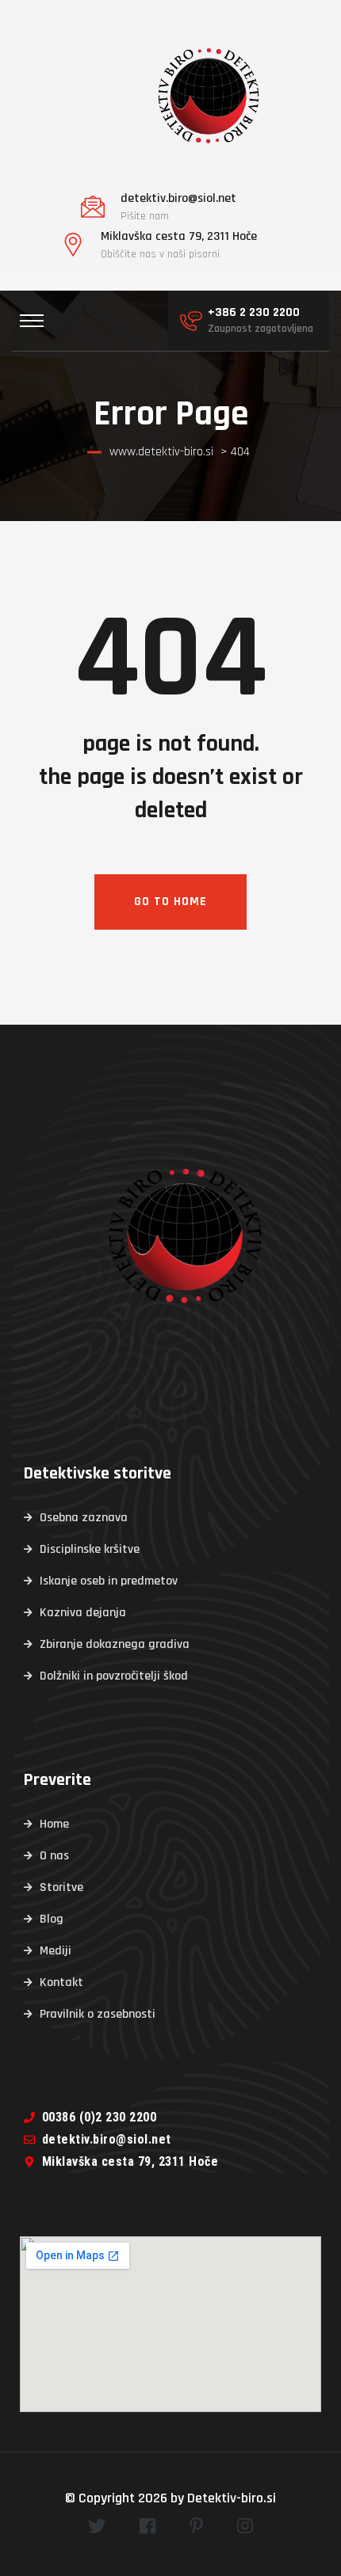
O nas (54, 1856)
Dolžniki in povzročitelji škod (114, 1676)
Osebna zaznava (84, 1518)
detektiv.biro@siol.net (178, 199)
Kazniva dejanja (83, 1613)
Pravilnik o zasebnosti (98, 2014)
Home (54, 1824)
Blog (52, 1919)
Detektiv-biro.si (232, 2498)
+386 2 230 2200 (254, 313)
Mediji (56, 1951)
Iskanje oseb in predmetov (109, 1581)
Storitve (61, 1887)
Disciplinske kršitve (90, 1549)
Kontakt (61, 1982)
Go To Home (170, 902)
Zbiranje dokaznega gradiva (115, 1644)
